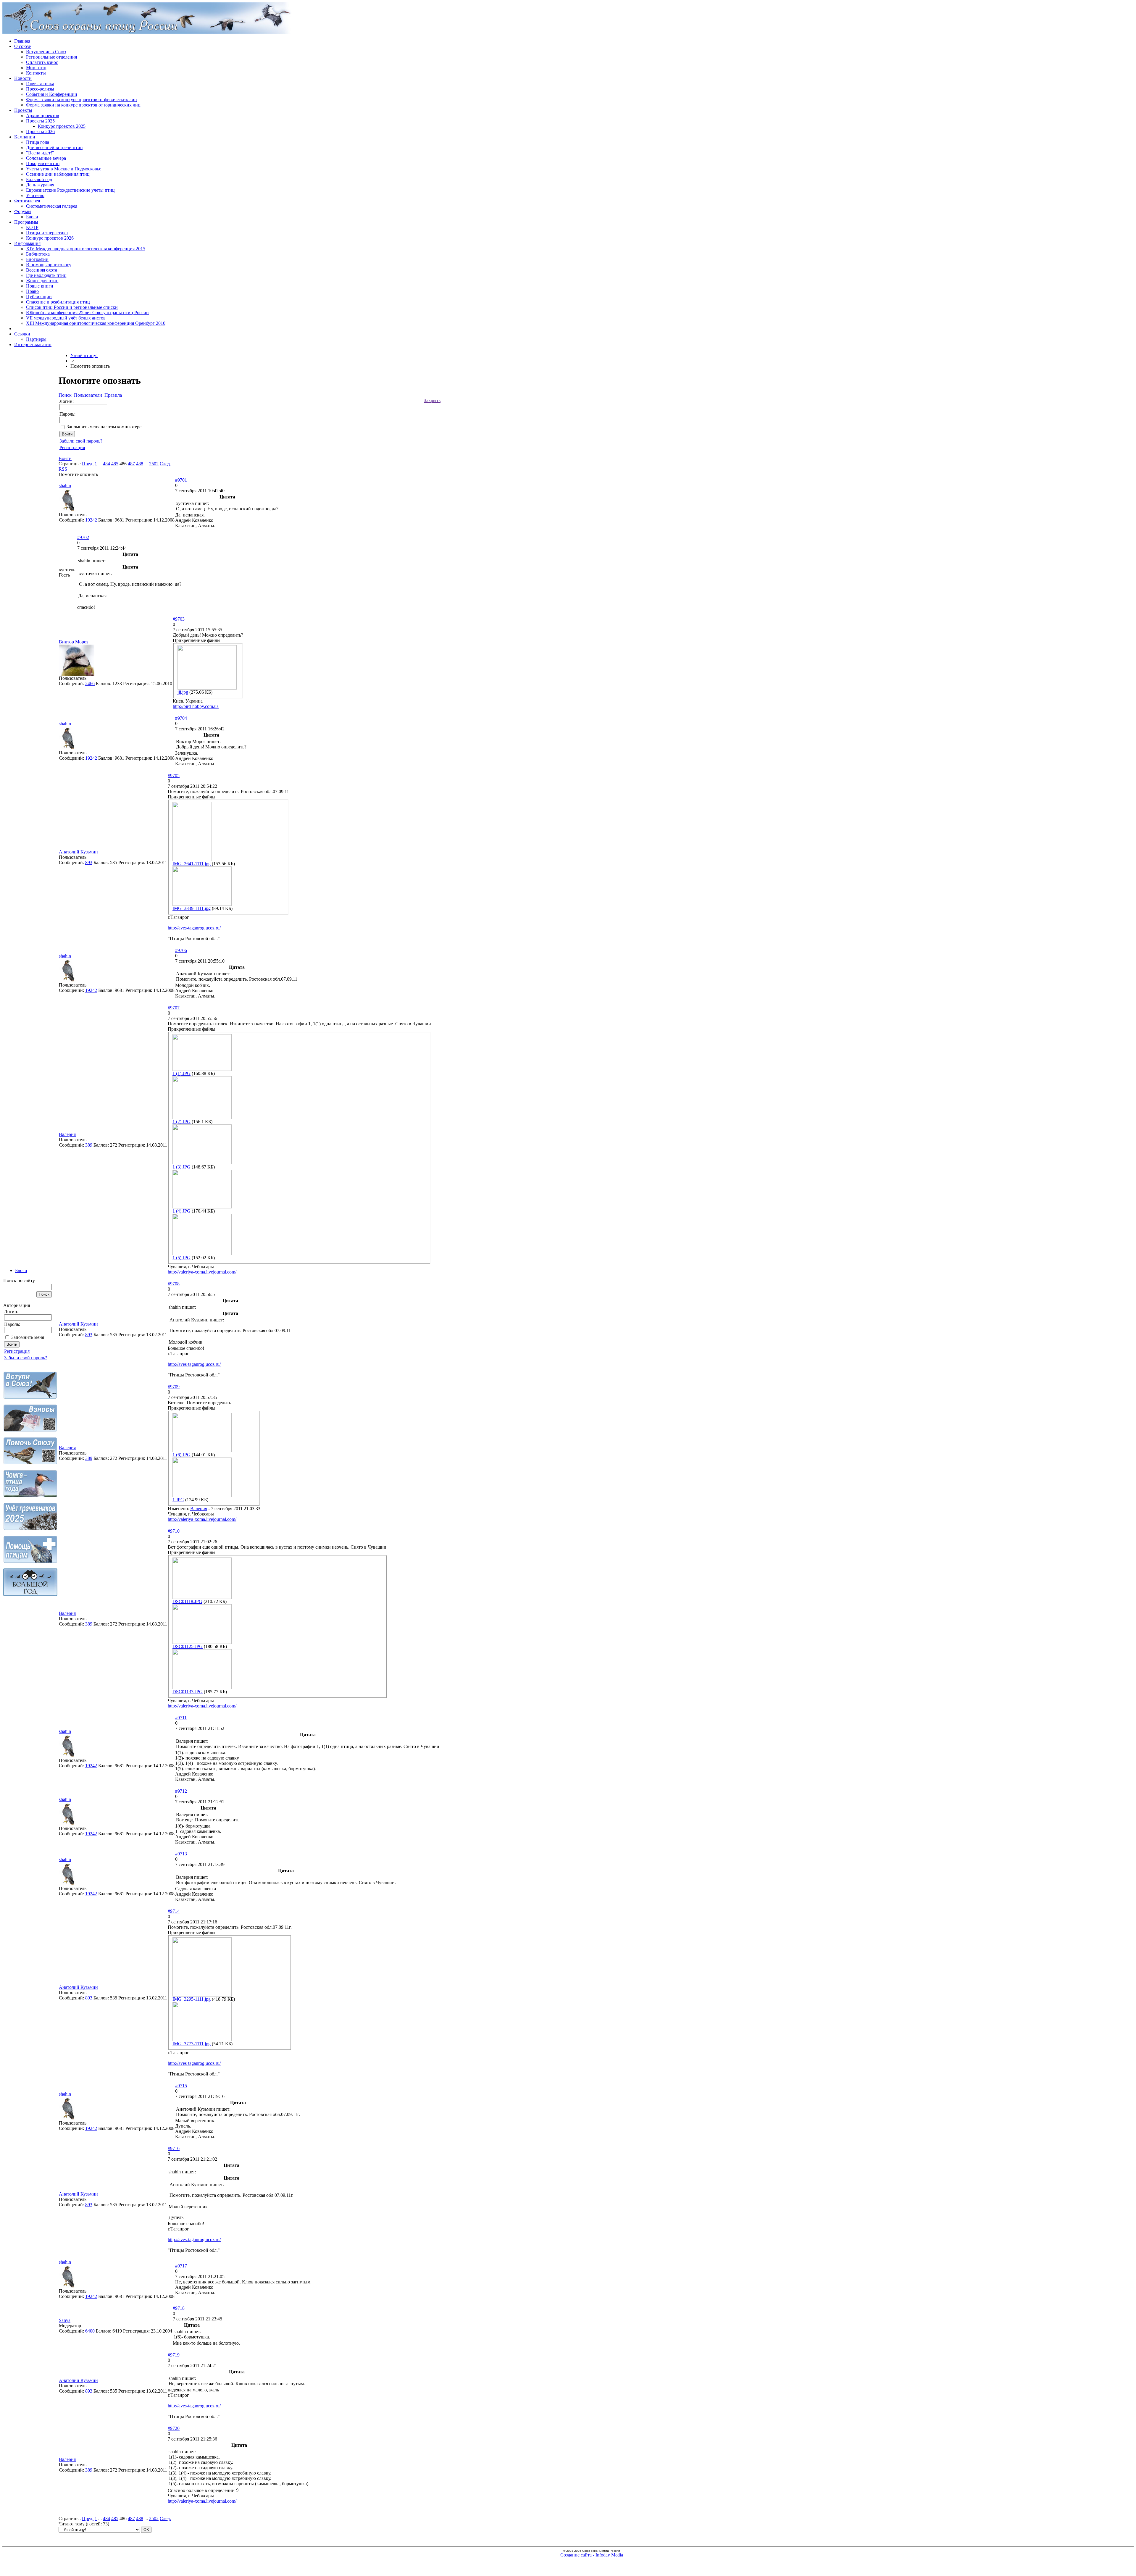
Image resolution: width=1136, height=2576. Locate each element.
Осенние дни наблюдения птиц (58, 174)
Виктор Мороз (74, 642)
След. (165, 464)
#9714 (174, 1911)
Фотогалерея (27, 201)
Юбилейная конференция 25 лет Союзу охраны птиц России (87, 313)
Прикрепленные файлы (197, 640)
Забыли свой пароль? (26, 1358)
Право (32, 291)
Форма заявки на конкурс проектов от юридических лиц (83, 105)
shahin (65, 486)
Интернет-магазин (33, 344)
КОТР (32, 227)
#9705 (174, 775)
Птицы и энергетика (47, 233)
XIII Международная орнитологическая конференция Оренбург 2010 (96, 323)
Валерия (67, 1134)
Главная (22, 41)
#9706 (181, 950)
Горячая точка (40, 84)
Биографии (37, 259)
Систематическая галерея (52, 206)
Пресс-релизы (40, 89)
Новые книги (40, 286)
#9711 (181, 1718)
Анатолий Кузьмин (78, 852)
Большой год (39, 179)
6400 (90, 2331)
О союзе (22, 46)
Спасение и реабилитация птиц (58, 302)
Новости (23, 78)
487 (131, 464)
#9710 (174, 1531)
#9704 (181, 718)
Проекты (23, 110)
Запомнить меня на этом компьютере (104, 427)
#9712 (181, 1791)
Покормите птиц (43, 163)
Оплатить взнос (42, 62)
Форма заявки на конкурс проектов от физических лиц (82, 100)
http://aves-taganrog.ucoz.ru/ (194, 928)
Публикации (39, 297)
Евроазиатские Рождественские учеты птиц (70, 190)
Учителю (35, 195)
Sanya (65, 2320)
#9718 (179, 2308)
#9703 (179, 619)
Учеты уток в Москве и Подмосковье (64, 169)
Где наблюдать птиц (46, 275)
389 (89, 1145)
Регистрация (17, 1351)
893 (89, 862)
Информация (27, 243)
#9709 (174, 1387)
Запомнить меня (28, 1337)
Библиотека (38, 254)
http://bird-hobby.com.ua (196, 706)
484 (106, 464)
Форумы (23, 211)
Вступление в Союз (46, 52)
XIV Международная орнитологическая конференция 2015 (86, 249)
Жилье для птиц (42, 281)
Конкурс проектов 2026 (50, 238)
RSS (63, 469)
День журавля (40, 185)
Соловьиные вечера (46, 158)
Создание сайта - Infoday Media (592, 2555)
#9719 (174, 2355)
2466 (90, 683)
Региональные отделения (51, 57)
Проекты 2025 (40, 121)
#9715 (181, 2086)
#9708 (174, 1284)
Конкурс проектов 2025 (62, 126)
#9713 (181, 1854)
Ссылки (22, 334)
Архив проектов (43, 116)
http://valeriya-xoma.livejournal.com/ (202, 1272)
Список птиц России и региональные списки (72, 307)
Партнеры (36, 339)
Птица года (38, 142)
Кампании (25, 137)
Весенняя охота (42, 270)
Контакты (36, 73)
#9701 (181, 480)
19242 (91, 520)
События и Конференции (52, 94)
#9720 (174, 2428)
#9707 (174, 1008)
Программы (26, 222)
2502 (154, 464)
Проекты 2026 (40, 131)
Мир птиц (36, 68)
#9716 (174, 2148)
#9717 (181, 2266)
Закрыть (432, 400)
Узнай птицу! (84, 355)
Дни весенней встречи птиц (54, 147)
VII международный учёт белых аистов (66, 318)
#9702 (83, 537)
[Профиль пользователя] (68, 510)
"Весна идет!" (40, 153)
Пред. (88, 464)
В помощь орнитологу (49, 265)
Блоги (32, 217)
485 (115, 464)
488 (140, 464)
